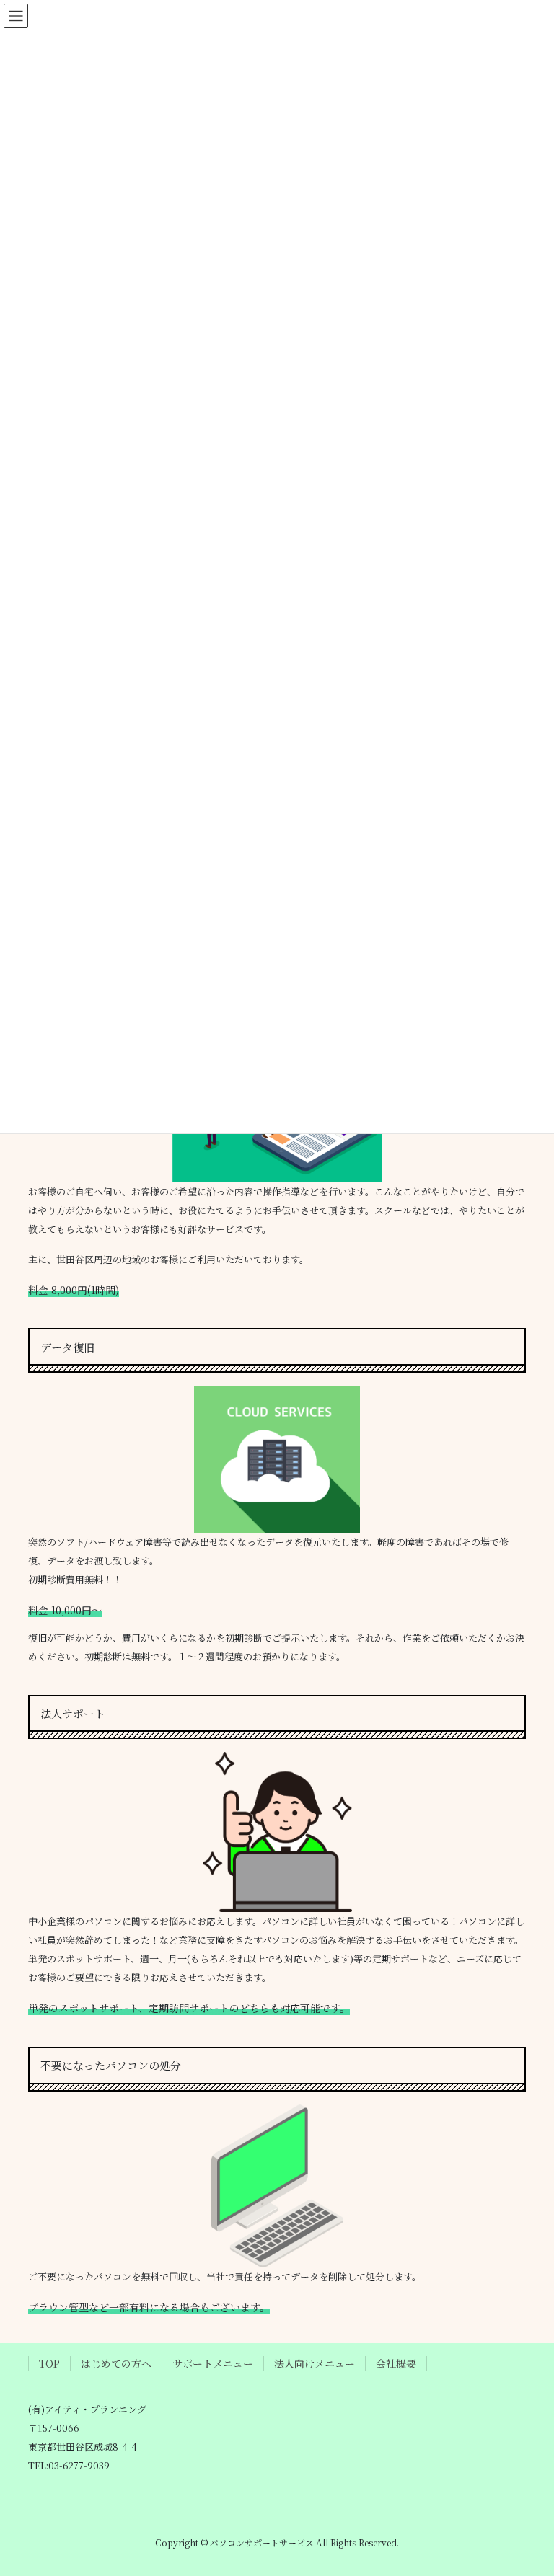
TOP (49, 2363)
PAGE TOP (528, 2485)
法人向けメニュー (315, 2363)
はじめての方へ (116, 2363)
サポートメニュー (213, 2363)
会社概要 (396, 2363)
